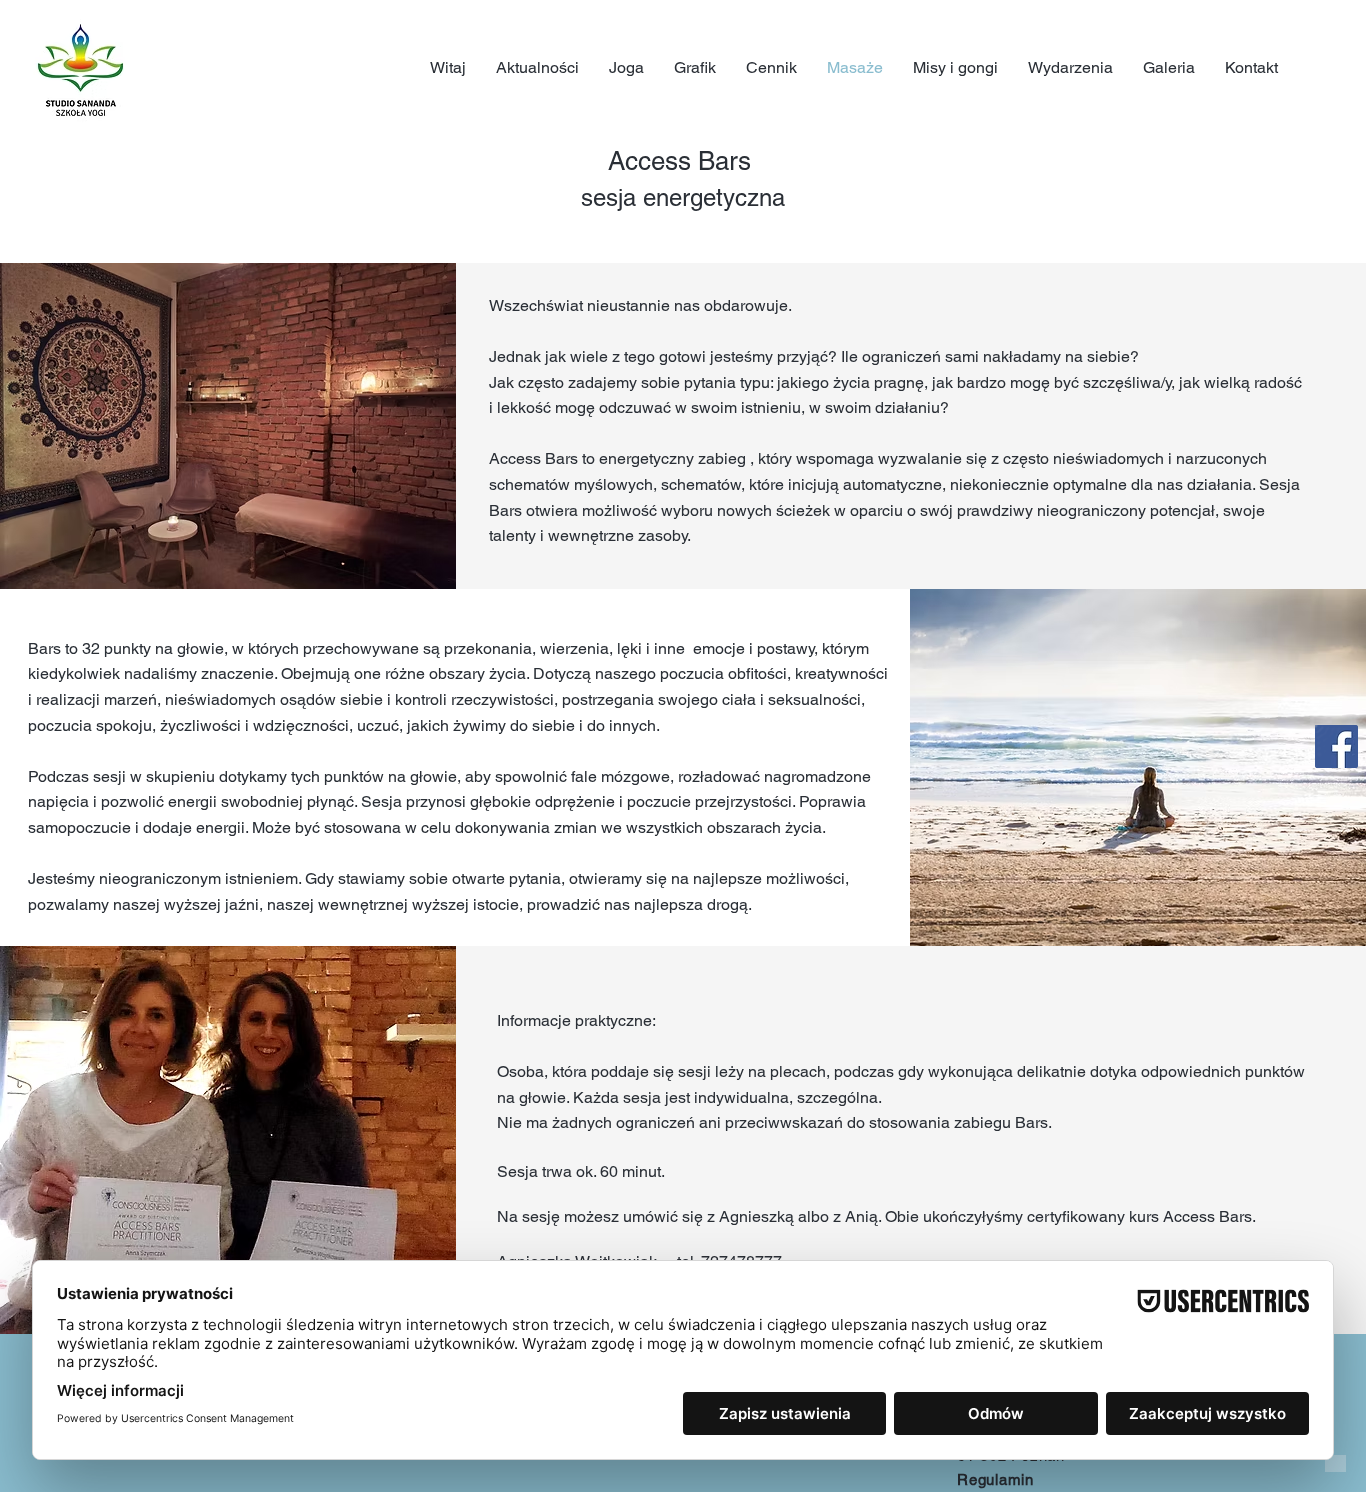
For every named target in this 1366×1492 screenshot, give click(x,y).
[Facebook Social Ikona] (1336, 746)
